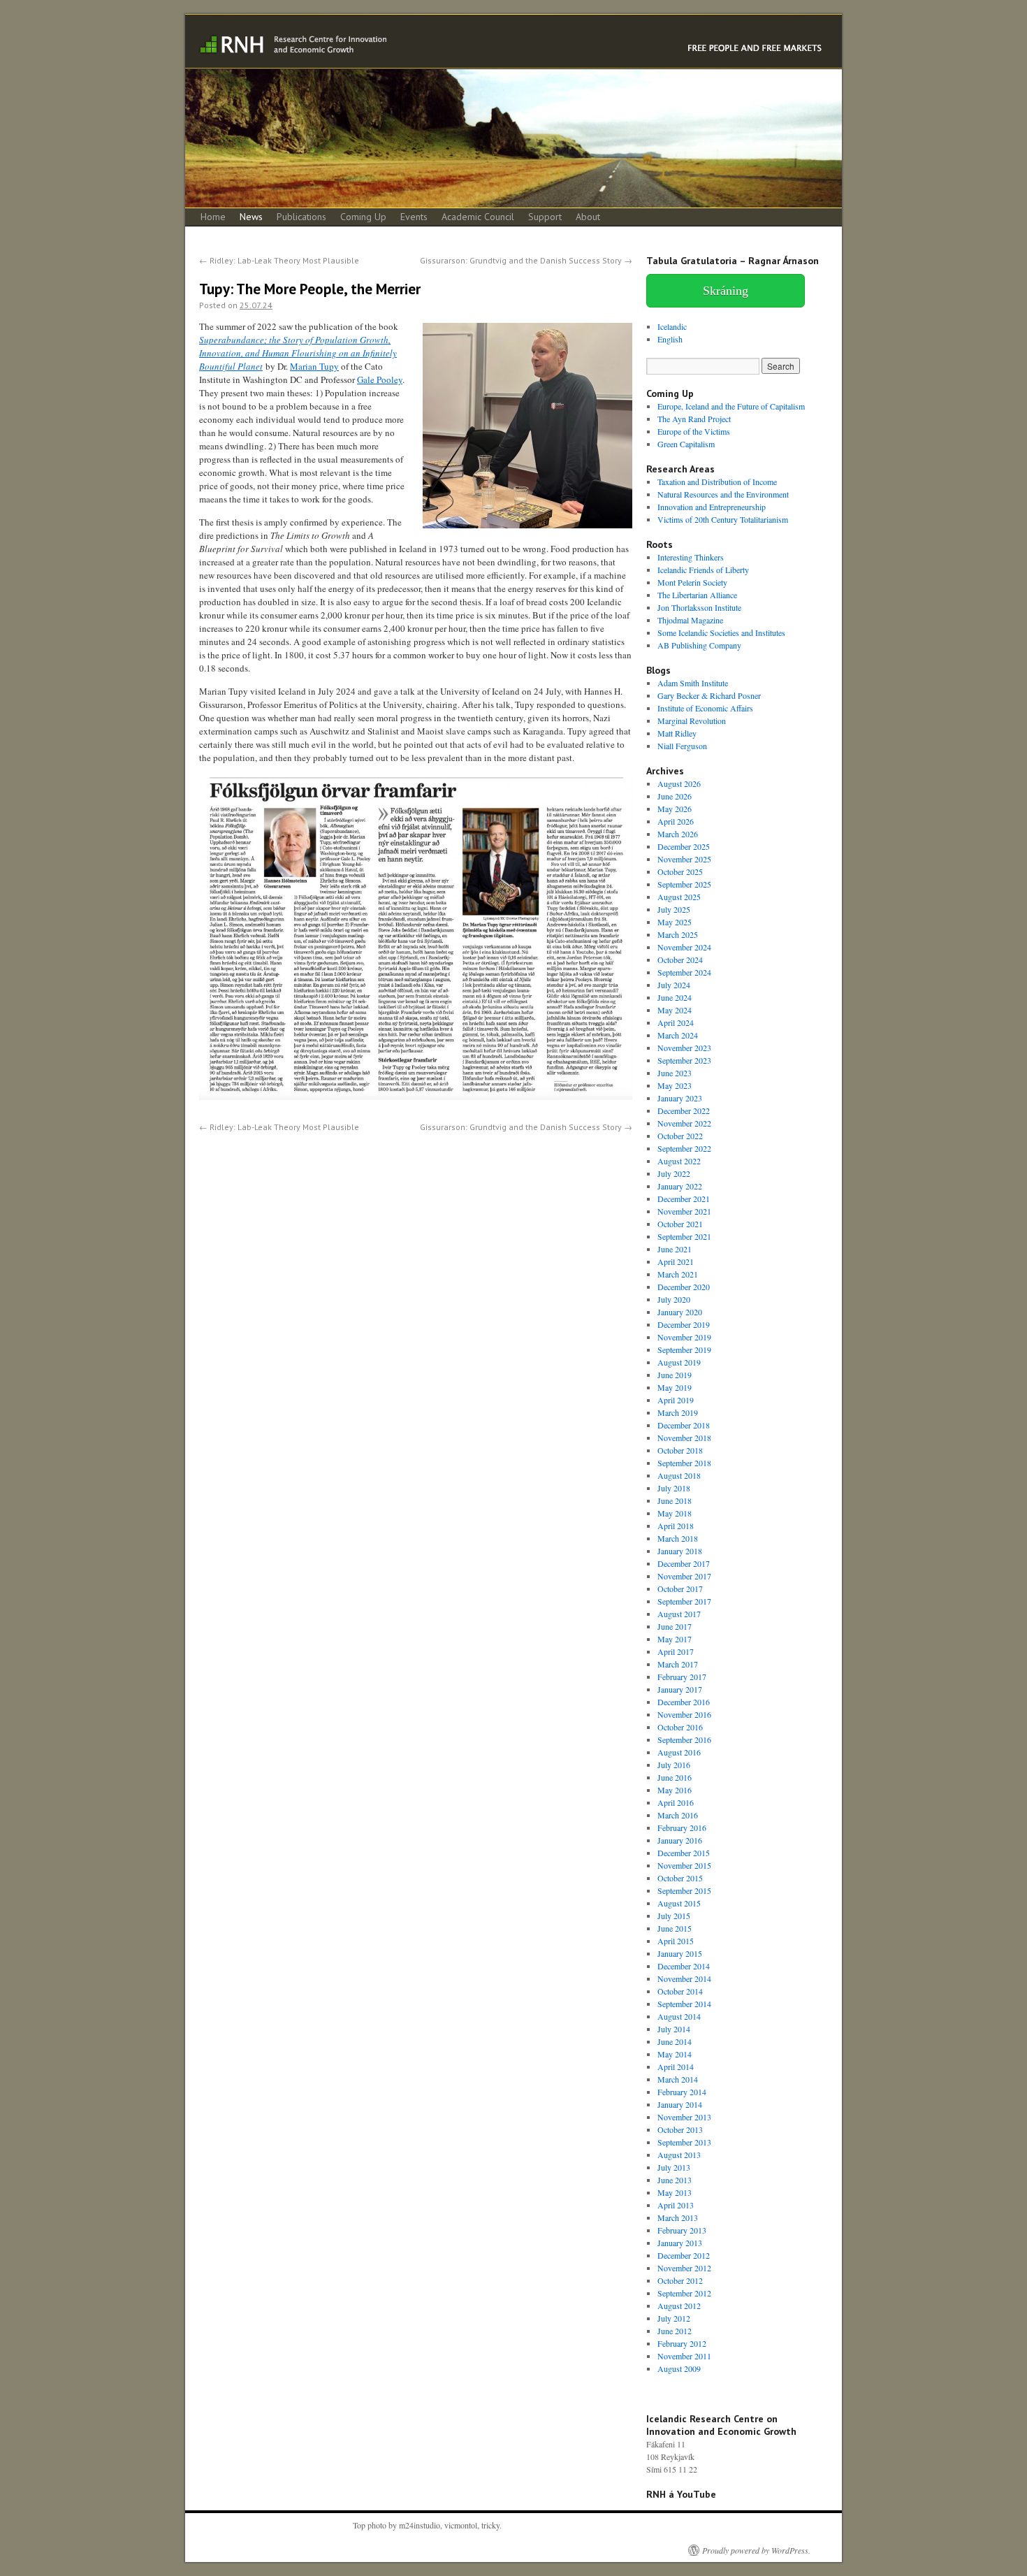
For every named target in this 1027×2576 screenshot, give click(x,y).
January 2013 (680, 2243)
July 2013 (674, 2167)
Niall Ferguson (682, 746)
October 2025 (680, 871)
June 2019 (675, 1375)
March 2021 (678, 1274)
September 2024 (684, 972)
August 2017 (679, 1614)
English (670, 339)
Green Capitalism (686, 444)
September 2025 (684, 884)
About (588, 217)
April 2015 (676, 1941)
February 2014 (682, 2092)
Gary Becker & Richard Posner (709, 695)
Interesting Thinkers (691, 557)
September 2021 (684, 1236)
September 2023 (684, 1060)
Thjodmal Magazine (690, 620)
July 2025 (674, 909)
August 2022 (679, 1161)
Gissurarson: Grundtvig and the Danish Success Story (526, 260)
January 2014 (680, 2104)
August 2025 (679, 897)
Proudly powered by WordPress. (756, 2550)
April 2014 (676, 2067)
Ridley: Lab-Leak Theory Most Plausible (279, 260)
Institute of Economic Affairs (705, 708)
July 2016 (674, 1765)
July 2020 (674, 1299)
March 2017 (678, 1664)
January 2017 (680, 1689)
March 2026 (678, 834)
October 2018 (680, 1450)
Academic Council (478, 217)
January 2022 (680, 1186)
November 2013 (684, 2117)
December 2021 (684, 1199)
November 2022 (684, 1123)
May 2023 (675, 1085)
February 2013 (682, 2230)
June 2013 (675, 2180)
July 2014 (674, 2029)
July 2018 (674, 1488)
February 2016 (682, 1828)
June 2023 (675, 1073)
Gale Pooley (380, 379)
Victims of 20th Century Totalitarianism (723, 519)
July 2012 (674, 2318)
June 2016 (675, 1777)
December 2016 (684, 1702)
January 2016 (680, 1840)
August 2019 (679, 1362)
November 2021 (684, 1211)
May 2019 (675, 1387)
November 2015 (684, 1865)
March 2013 (678, 2217)
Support (545, 217)
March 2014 (678, 2079)
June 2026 (675, 796)
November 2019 (684, 1337)
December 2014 (684, 1966)
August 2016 (679, 1752)
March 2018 (678, 1538)
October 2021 (680, 1224)
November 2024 (684, 947)
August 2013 (679, 2155)
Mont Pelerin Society (692, 582)
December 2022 (684, 1110)
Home (213, 217)
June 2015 (675, 1928)
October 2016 (680, 1727)
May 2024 (675, 1010)
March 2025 (678, 934)
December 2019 (684, 1324)
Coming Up (363, 217)
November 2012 (684, 2268)
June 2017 (675, 1626)
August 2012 (679, 2306)
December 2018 (684, 1425)
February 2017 (682, 1677)
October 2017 (680, 1589)
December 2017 (684, 1563)
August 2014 (679, 2016)
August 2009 (679, 2368)
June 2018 (675, 1500)
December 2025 (684, 846)
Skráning (726, 291)
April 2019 (676, 1400)
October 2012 (680, 2280)
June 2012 (675, 2331)
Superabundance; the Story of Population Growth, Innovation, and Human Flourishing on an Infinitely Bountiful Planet (298, 353)
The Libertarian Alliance (697, 595)
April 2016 (676, 1802)
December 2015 (684, 1853)
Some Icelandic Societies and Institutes (721, 632)
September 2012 (684, 2293)
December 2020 (684, 1287)
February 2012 (682, 2343)
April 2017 (676, 1651)
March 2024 (678, 1035)
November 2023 (684, 1048)
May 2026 (675, 809)
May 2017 (675, 1639)
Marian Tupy (314, 366)
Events (414, 217)
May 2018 (675, 1513)
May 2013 (675, 2192)
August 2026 (679, 783)
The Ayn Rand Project (694, 419)
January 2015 (680, 1953)
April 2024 (676, 1022)
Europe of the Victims (694, 431)
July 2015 (674, 1916)
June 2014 (675, 2041)
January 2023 (680, 1098)
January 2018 (680, 1551)
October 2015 (680, 1878)
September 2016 (684, 1739)
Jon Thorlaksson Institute (699, 607)
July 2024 (674, 985)
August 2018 (679, 1475)
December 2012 (684, 2255)
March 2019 (678, 1412)
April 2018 (676, 1526)
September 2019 (684, 1349)
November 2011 (684, 2356)
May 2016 (675, 1790)
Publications (301, 217)
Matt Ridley (677, 733)
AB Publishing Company (699, 645)
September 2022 (684, 1148)
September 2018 (684, 1463)
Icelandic (672, 326)
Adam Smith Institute (693, 683)
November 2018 (684, 1438)
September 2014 (684, 2004)
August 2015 (679, 1903)
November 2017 (684, 1576)
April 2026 (676, 821)
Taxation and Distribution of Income (717, 482)
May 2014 (675, 2054)
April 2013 (676, 2205)
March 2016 (678, 1815)
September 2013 (684, 2142)
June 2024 (675, 997)
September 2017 (684, 1601)
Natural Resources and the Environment (723, 494)
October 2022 (680, 1136)
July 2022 (674, 1173)
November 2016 (684, 1714)
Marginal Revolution (692, 721)
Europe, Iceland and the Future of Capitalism (731, 406)
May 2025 (675, 922)
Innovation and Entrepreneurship (712, 507)
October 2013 (680, 2129)
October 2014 (680, 1991)
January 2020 (680, 1312)
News (251, 217)
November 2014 (684, 1978)
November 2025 (684, 859)
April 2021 (676, 1261)
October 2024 (680, 960)
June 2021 (675, 1249)
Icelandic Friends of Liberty (703, 570)
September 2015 (684, 1890)
